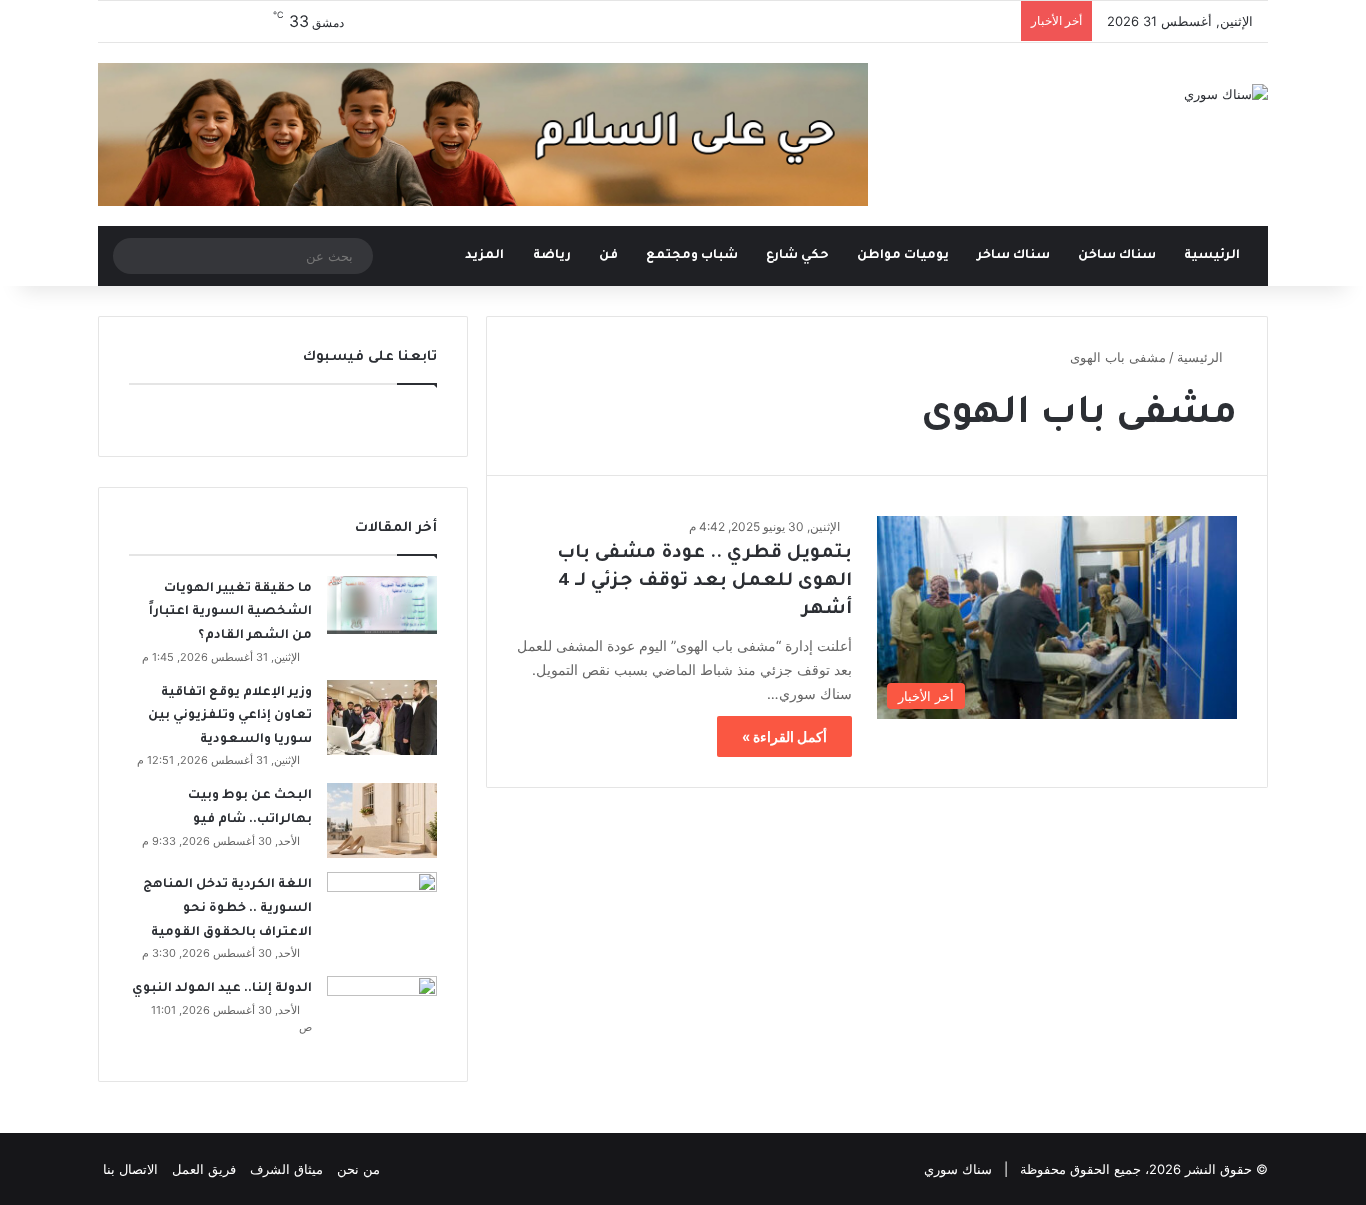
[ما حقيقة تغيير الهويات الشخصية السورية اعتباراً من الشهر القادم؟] (382, 605)
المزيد (484, 256)
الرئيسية (1213, 256)
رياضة (552, 256)
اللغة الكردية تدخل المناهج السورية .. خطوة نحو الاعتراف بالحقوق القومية (227, 908)
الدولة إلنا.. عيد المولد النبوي (222, 989)
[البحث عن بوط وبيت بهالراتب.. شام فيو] (382, 820)
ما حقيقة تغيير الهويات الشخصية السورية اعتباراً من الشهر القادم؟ (230, 612)
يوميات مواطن (903, 256)
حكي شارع (797, 256)
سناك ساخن (1117, 256)
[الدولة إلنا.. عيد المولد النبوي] (382, 1013)
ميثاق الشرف (286, 1169)
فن (608, 256)
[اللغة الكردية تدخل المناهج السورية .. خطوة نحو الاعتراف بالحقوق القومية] (382, 909)
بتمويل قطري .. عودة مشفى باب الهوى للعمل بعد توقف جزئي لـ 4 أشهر (704, 582)
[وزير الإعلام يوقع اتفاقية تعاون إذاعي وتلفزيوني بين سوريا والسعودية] (382, 717)
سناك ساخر (1013, 256)
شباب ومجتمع (692, 256)
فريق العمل (204, 1169)
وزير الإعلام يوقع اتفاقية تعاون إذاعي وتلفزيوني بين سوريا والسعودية (230, 716)
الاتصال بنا (130, 1169)
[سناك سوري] (1226, 94)
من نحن (358, 1169)
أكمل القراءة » (784, 736)
